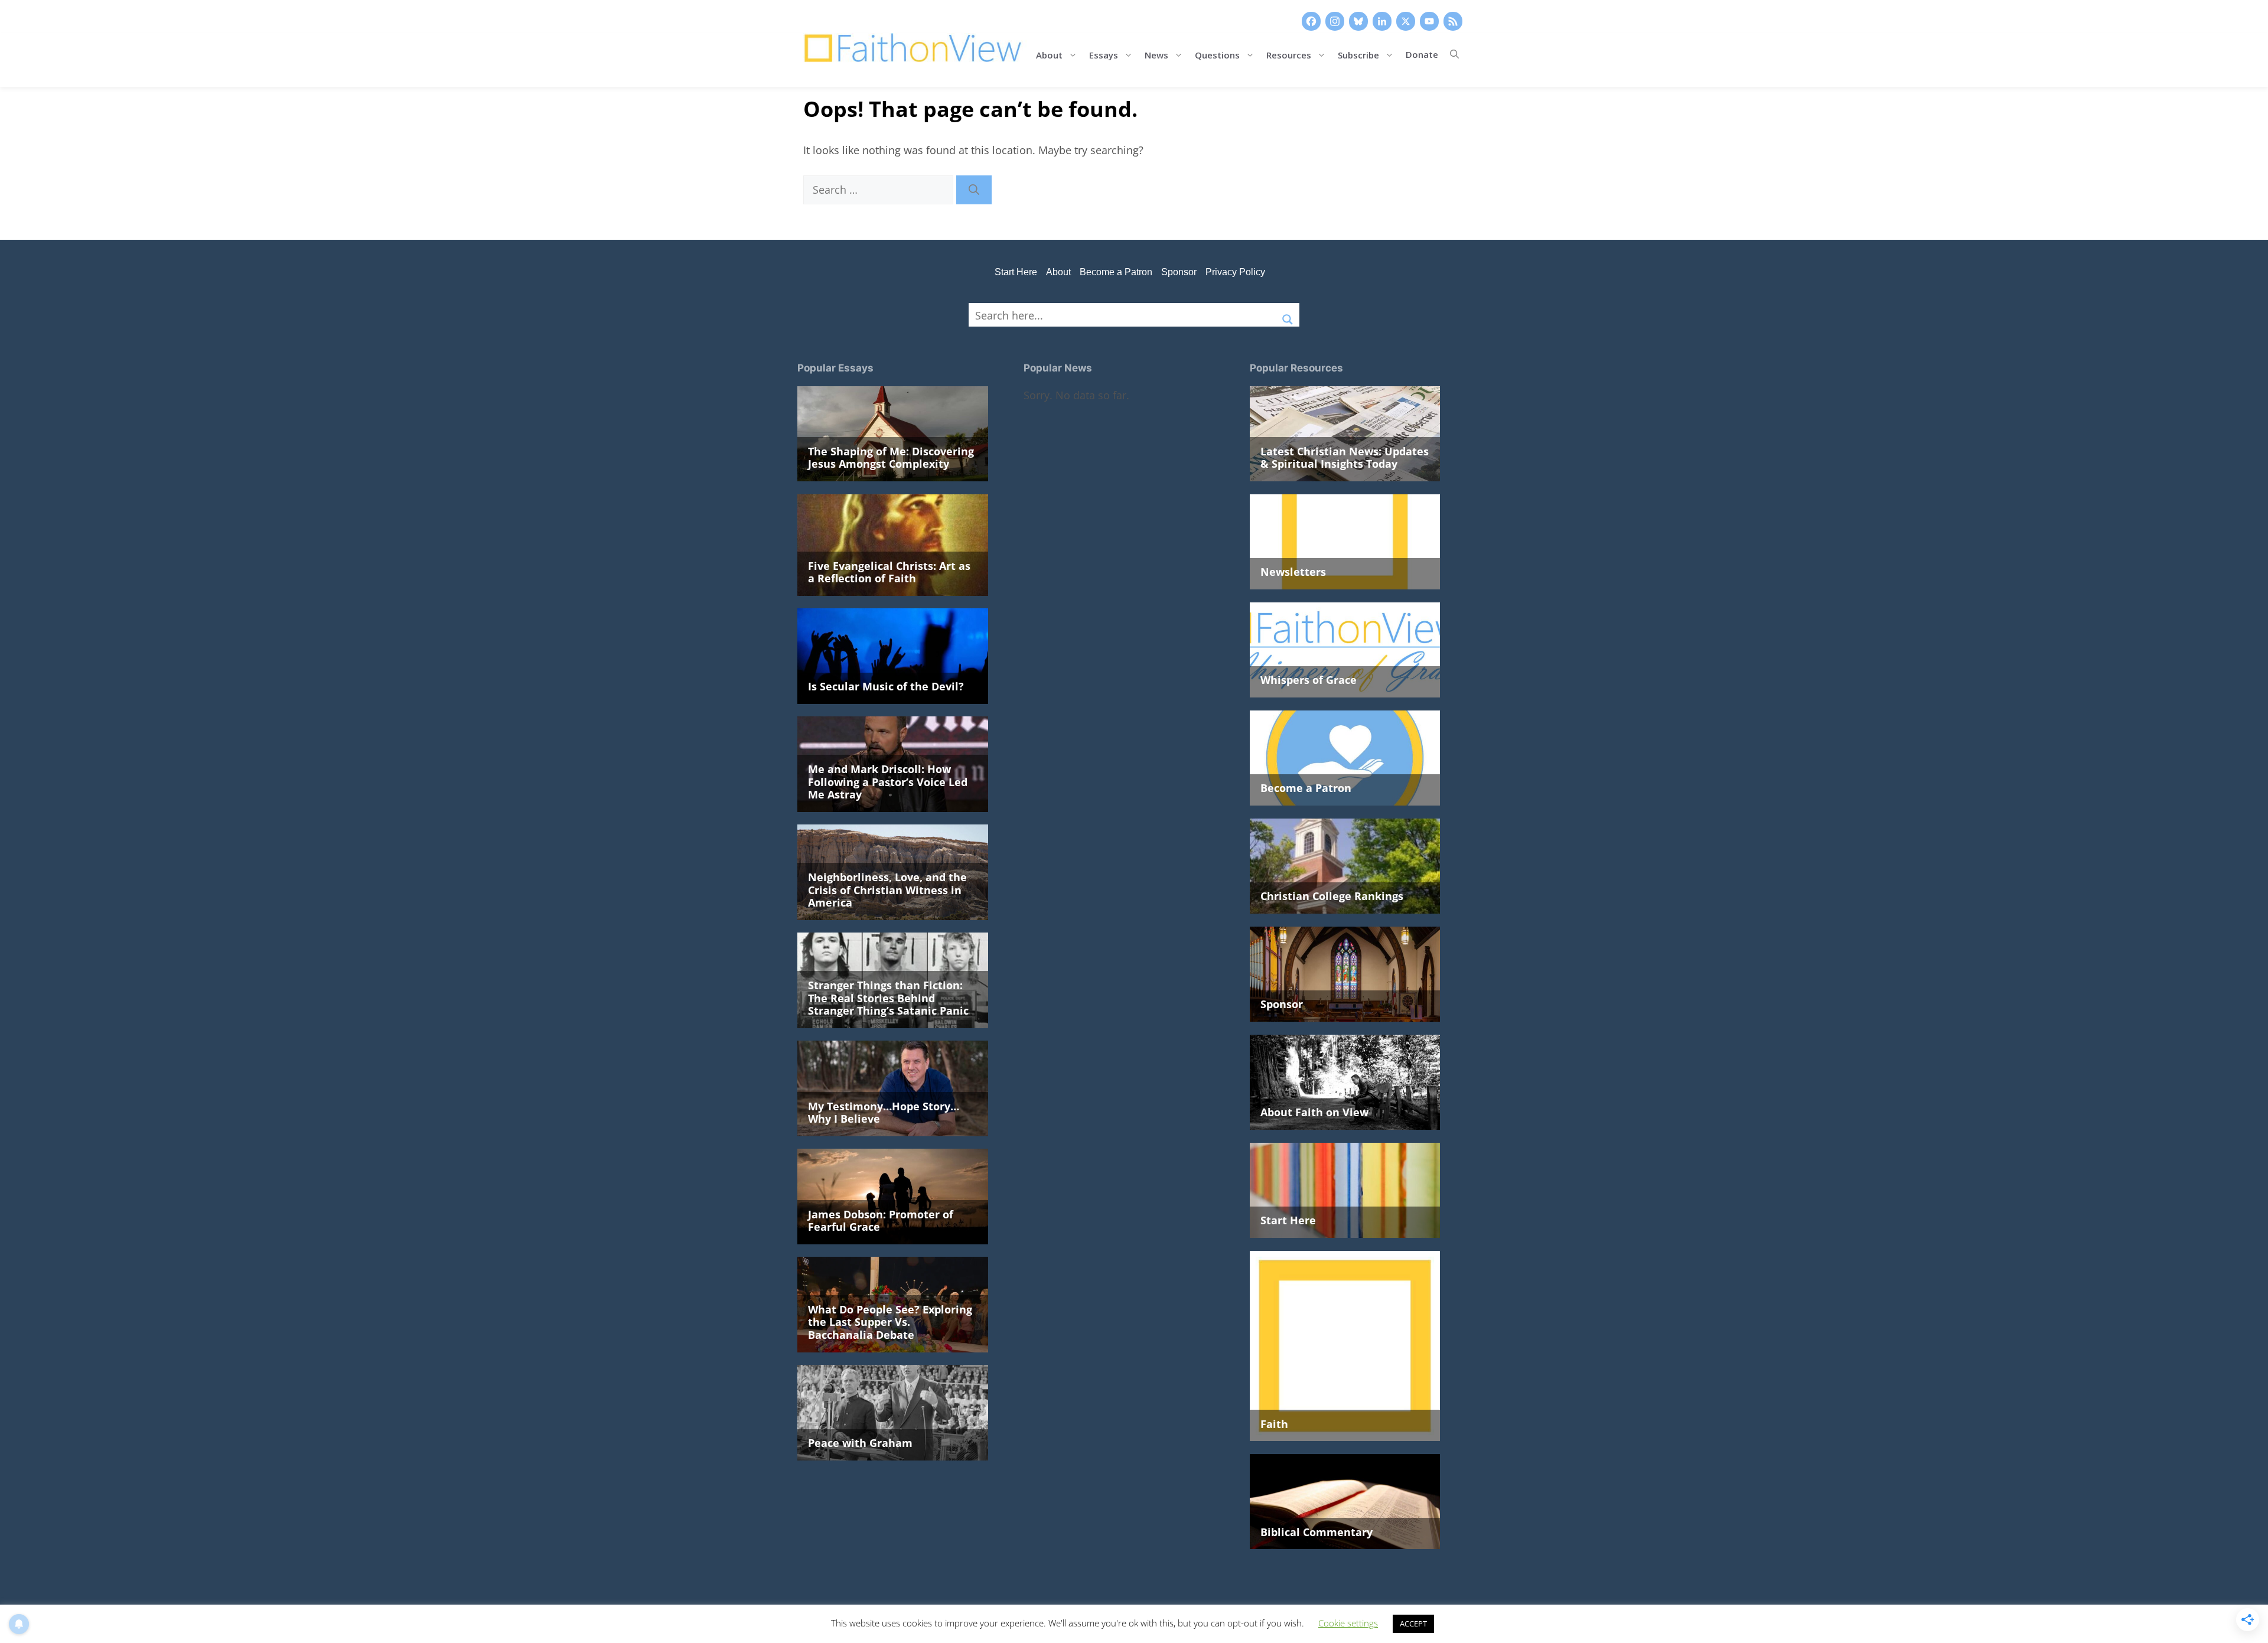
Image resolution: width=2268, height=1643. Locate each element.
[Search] (974, 190)
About (1049, 54)
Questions (1217, 54)
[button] (1454, 54)
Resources (1289, 54)
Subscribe (1358, 54)
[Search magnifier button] (1288, 315)
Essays (1104, 54)
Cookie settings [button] (1348, 1623)
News (1156, 54)
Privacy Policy (1235, 272)
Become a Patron (1116, 272)
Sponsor (1179, 272)
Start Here (1016, 272)
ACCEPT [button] (1413, 1624)
